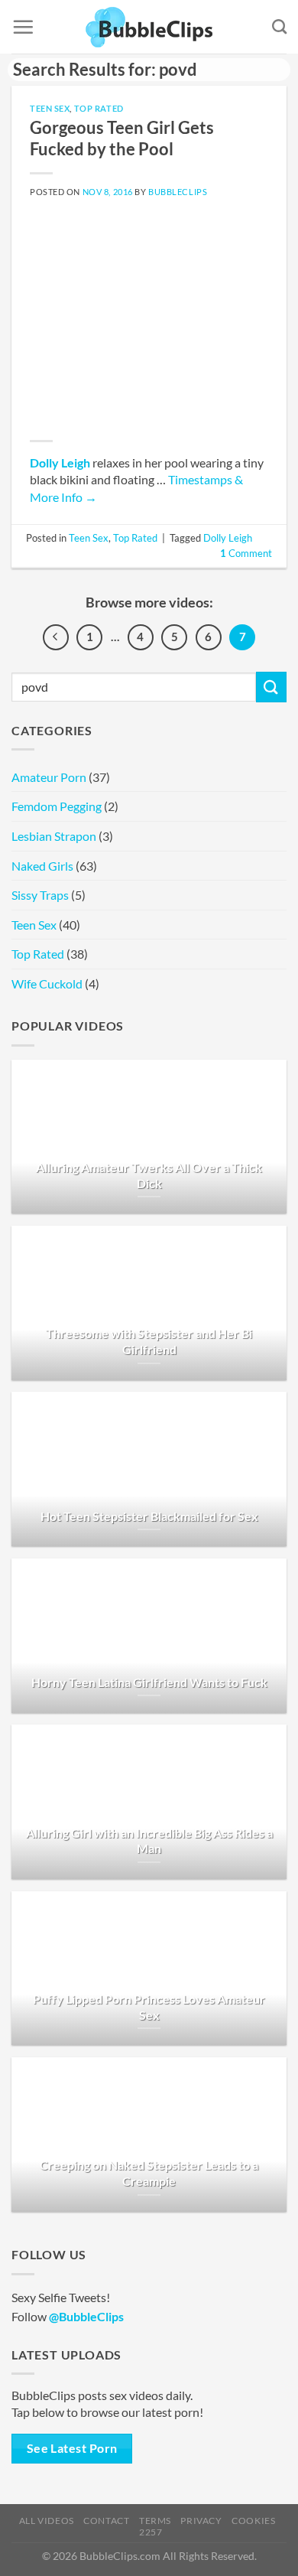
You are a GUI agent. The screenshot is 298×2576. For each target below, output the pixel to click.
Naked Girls (42, 866)
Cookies (253, 2521)
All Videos (47, 2521)
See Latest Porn (72, 2448)
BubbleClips (178, 192)
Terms (155, 2521)
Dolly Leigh (60, 462)
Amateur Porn (49, 777)
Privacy (201, 2521)
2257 (151, 2532)
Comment (246, 553)
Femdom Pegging (57, 806)
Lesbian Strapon (54, 836)
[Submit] (271, 687)
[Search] (279, 26)
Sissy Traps (40, 895)
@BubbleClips (86, 2316)
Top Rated (99, 108)
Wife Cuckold (47, 984)
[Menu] (23, 27)
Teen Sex (50, 108)
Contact (106, 2521)
